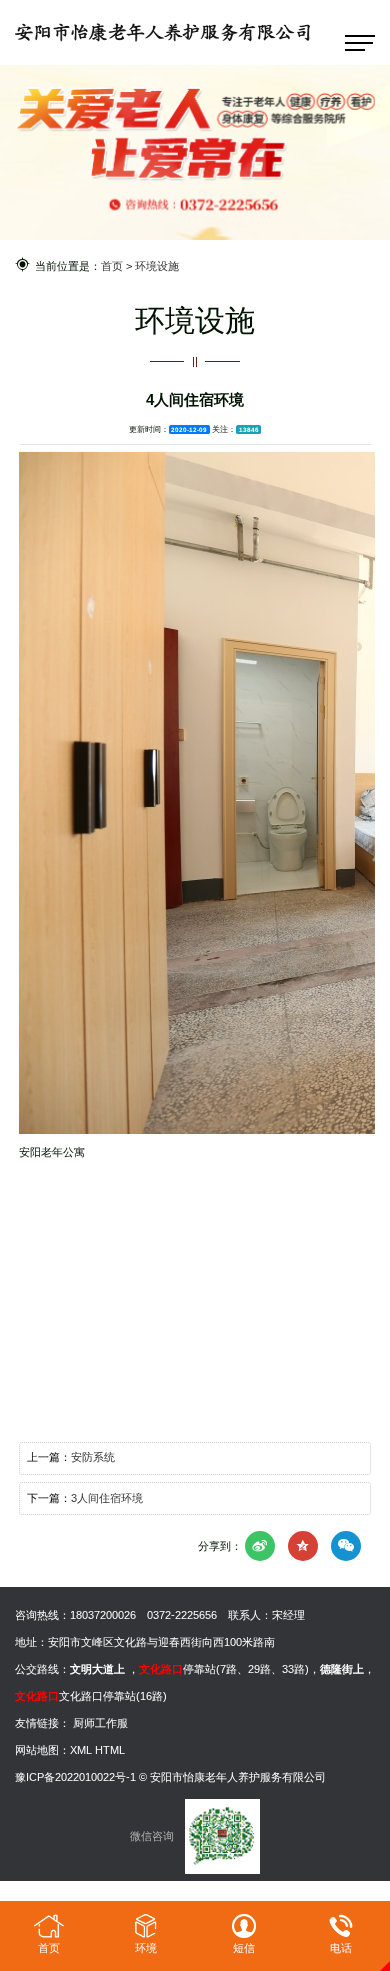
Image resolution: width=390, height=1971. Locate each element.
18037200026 (103, 1615)
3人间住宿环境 (107, 1498)
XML (81, 1750)
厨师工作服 (100, 1723)
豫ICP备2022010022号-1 (75, 1777)
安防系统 (93, 1457)
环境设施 (157, 266)
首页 (112, 266)
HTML (110, 1750)
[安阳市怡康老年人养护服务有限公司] (162, 32)
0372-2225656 (182, 1615)
